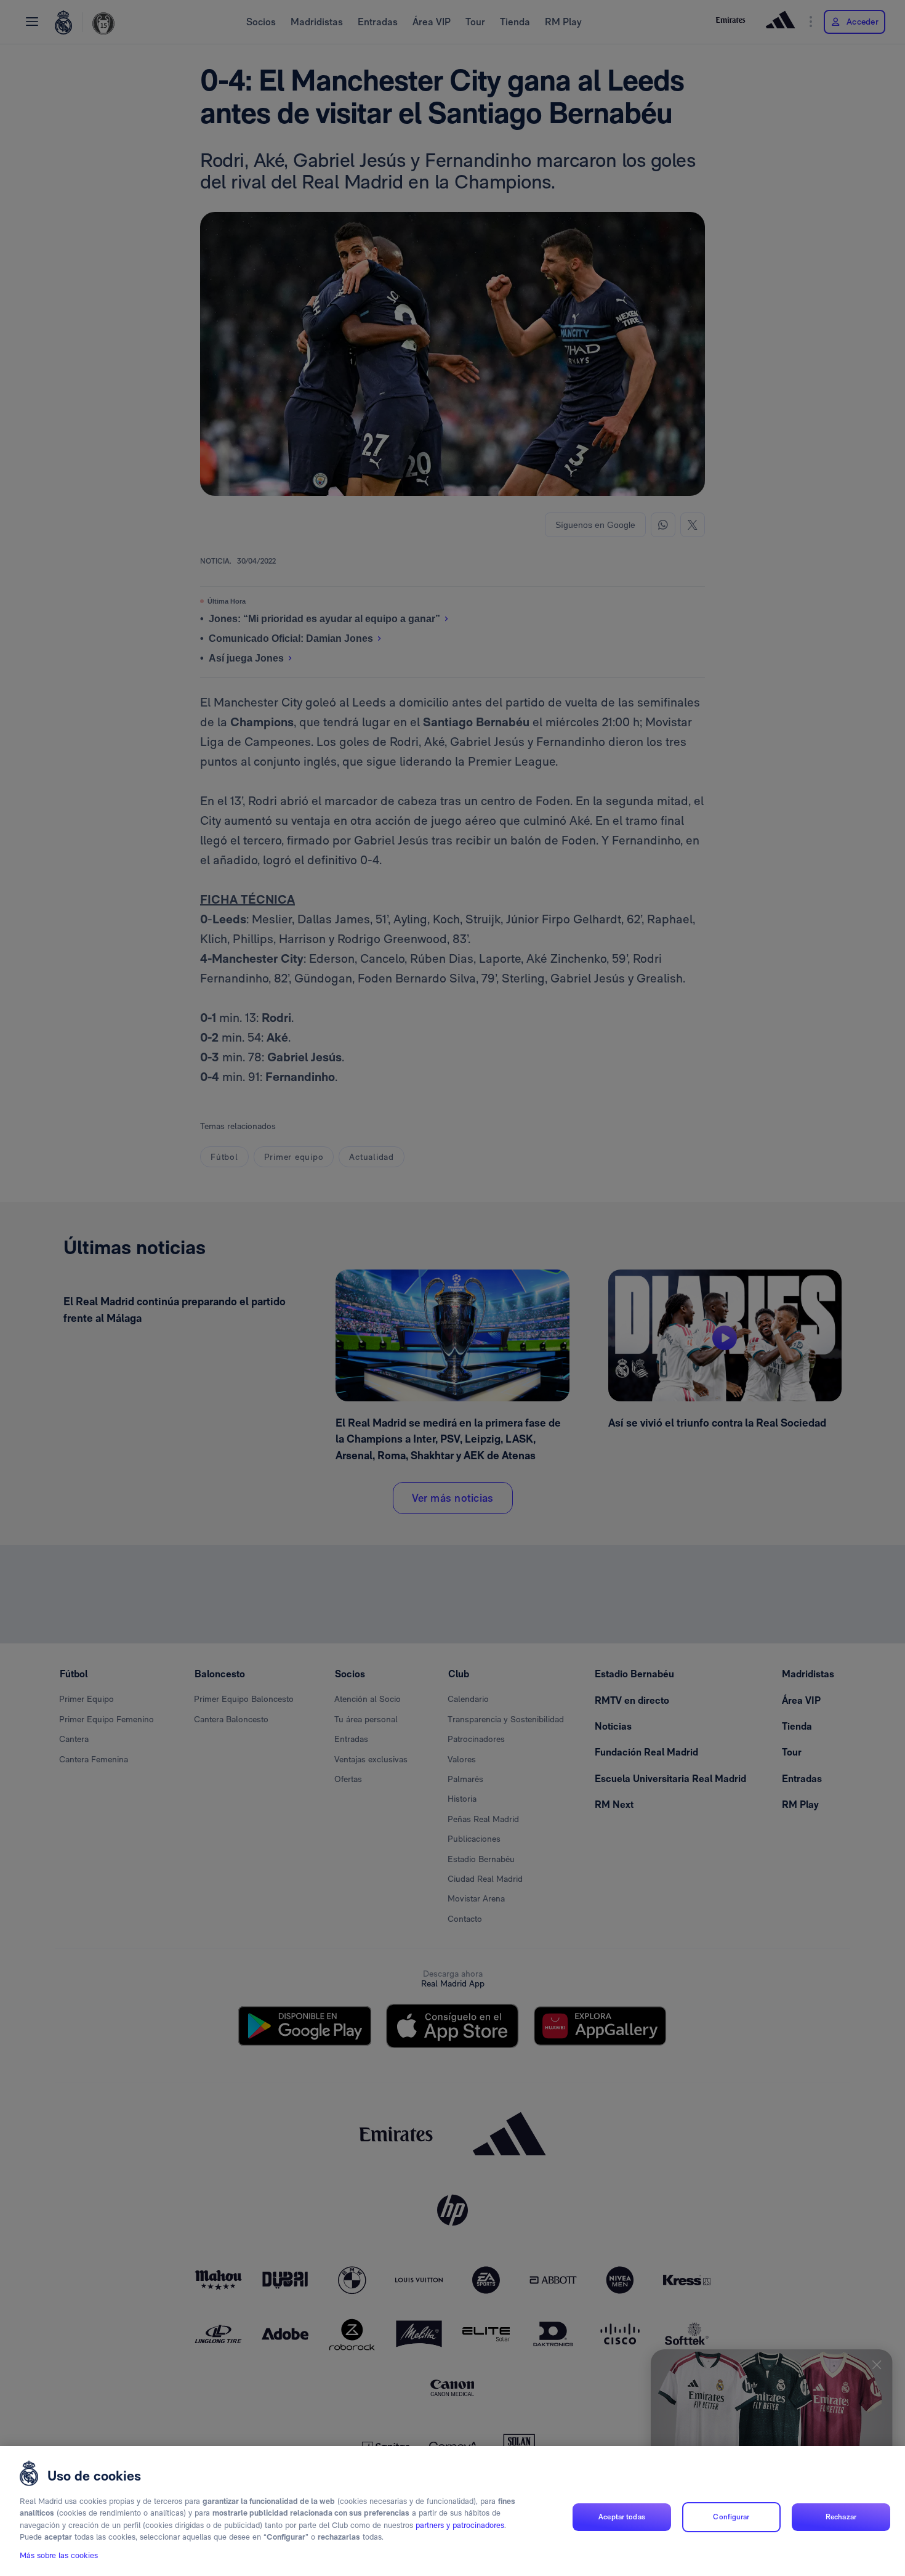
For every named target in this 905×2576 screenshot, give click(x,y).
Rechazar (841, 2517)
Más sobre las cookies (59, 2555)
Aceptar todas (622, 2517)
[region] (452, 2511)
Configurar (731, 2517)
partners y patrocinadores (460, 2525)
